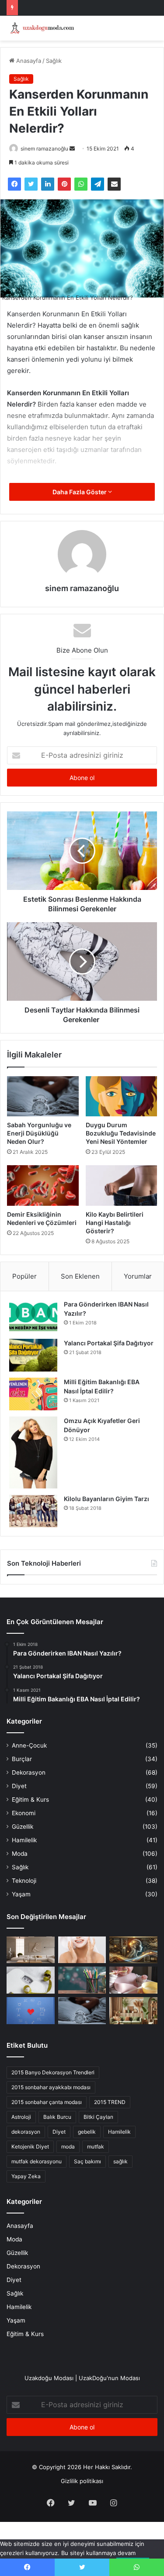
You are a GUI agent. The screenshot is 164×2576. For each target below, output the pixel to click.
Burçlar (22, 1759)
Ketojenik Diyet (30, 2147)
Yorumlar (138, 1276)
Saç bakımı (87, 2161)
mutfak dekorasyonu (37, 2161)
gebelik (87, 2132)
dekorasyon (26, 2132)
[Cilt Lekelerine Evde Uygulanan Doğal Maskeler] (82, 1950)
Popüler (24, 1276)
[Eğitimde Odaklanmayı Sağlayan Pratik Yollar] (82, 1980)
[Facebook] (14, 184)
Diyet (19, 1786)
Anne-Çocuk (29, 1745)
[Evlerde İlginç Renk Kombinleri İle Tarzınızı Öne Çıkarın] (133, 2011)
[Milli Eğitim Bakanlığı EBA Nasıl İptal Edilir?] (33, 1394)
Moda (20, 1854)
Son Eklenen (80, 1276)
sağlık (120, 2161)
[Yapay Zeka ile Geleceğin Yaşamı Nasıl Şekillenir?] (133, 1950)
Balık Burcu (57, 2117)
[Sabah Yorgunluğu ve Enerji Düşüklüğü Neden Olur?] (43, 1096)
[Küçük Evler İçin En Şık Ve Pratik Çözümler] (31, 1950)
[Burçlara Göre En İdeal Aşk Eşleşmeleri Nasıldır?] (31, 2011)
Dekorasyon (29, 1772)
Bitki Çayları (98, 2117)
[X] (31, 184)
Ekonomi (24, 1813)
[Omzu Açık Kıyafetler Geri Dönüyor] (33, 1452)
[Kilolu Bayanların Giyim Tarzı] (33, 1511)
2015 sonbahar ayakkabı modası (51, 2087)
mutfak (96, 2147)
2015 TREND (110, 2102)
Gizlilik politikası (82, 2481)
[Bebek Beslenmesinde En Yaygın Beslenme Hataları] (133, 1980)
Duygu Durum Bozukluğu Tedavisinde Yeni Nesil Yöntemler (121, 1133)
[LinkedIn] (48, 184)
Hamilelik (24, 1840)
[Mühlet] (42, 28)
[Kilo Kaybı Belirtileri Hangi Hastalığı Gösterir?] (122, 1185)
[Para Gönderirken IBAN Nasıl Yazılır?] (33, 1316)
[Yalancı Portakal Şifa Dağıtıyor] (33, 1355)
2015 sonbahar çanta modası (47, 2102)
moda (68, 2147)
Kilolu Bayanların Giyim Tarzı (106, 1499)
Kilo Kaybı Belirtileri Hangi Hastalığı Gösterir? (115, 1223)
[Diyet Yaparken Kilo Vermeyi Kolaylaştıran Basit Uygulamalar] (31, 1980)
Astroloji (21, 2117)
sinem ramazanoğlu (44, 149)
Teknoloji (24, 1881)
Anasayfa (28, 61)
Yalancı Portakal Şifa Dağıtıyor (109, 1343)
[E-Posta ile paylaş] (114, 184)
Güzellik (23, 1827)
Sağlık (54, 61)
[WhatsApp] (81, 184)
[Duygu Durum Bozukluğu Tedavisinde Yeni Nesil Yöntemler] (122, 1096)
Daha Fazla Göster (80, 492)
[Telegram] (98, 184)
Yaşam (21, 1894)
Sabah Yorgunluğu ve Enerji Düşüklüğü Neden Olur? (39, 1133)
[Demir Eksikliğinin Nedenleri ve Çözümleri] (43, 1185)
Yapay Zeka (26, 2176)
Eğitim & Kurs (30, 1799)
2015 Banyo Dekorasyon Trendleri (53, 2072)
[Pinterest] (64, 184)
